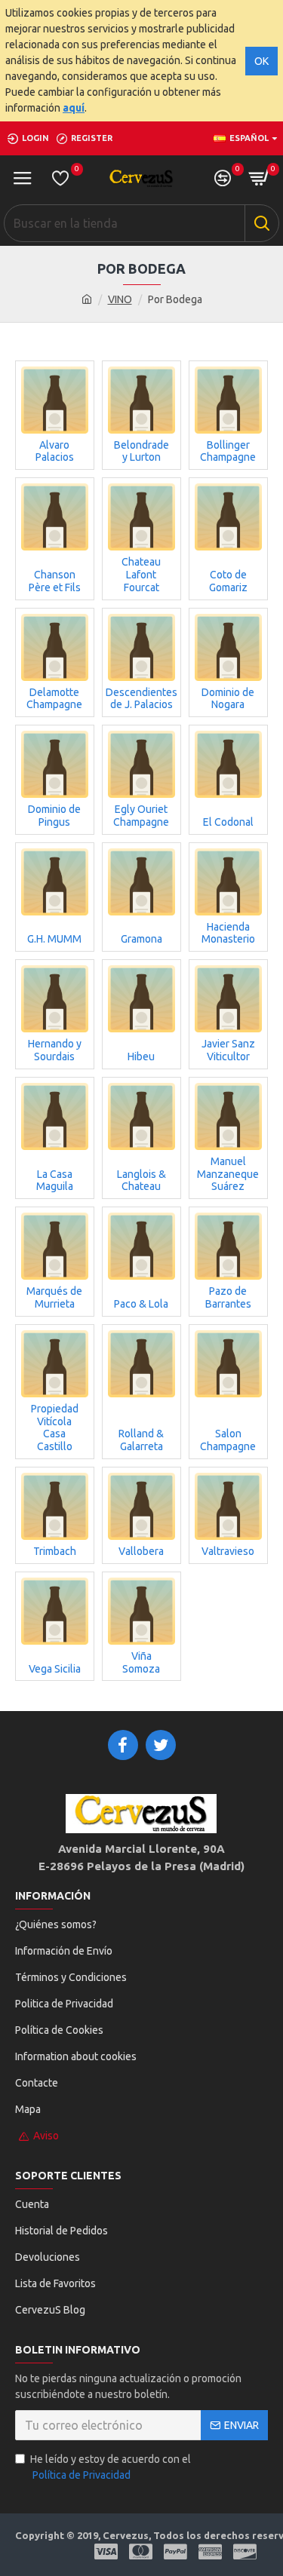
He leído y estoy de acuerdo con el (111, 2467)
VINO (120, 299)
